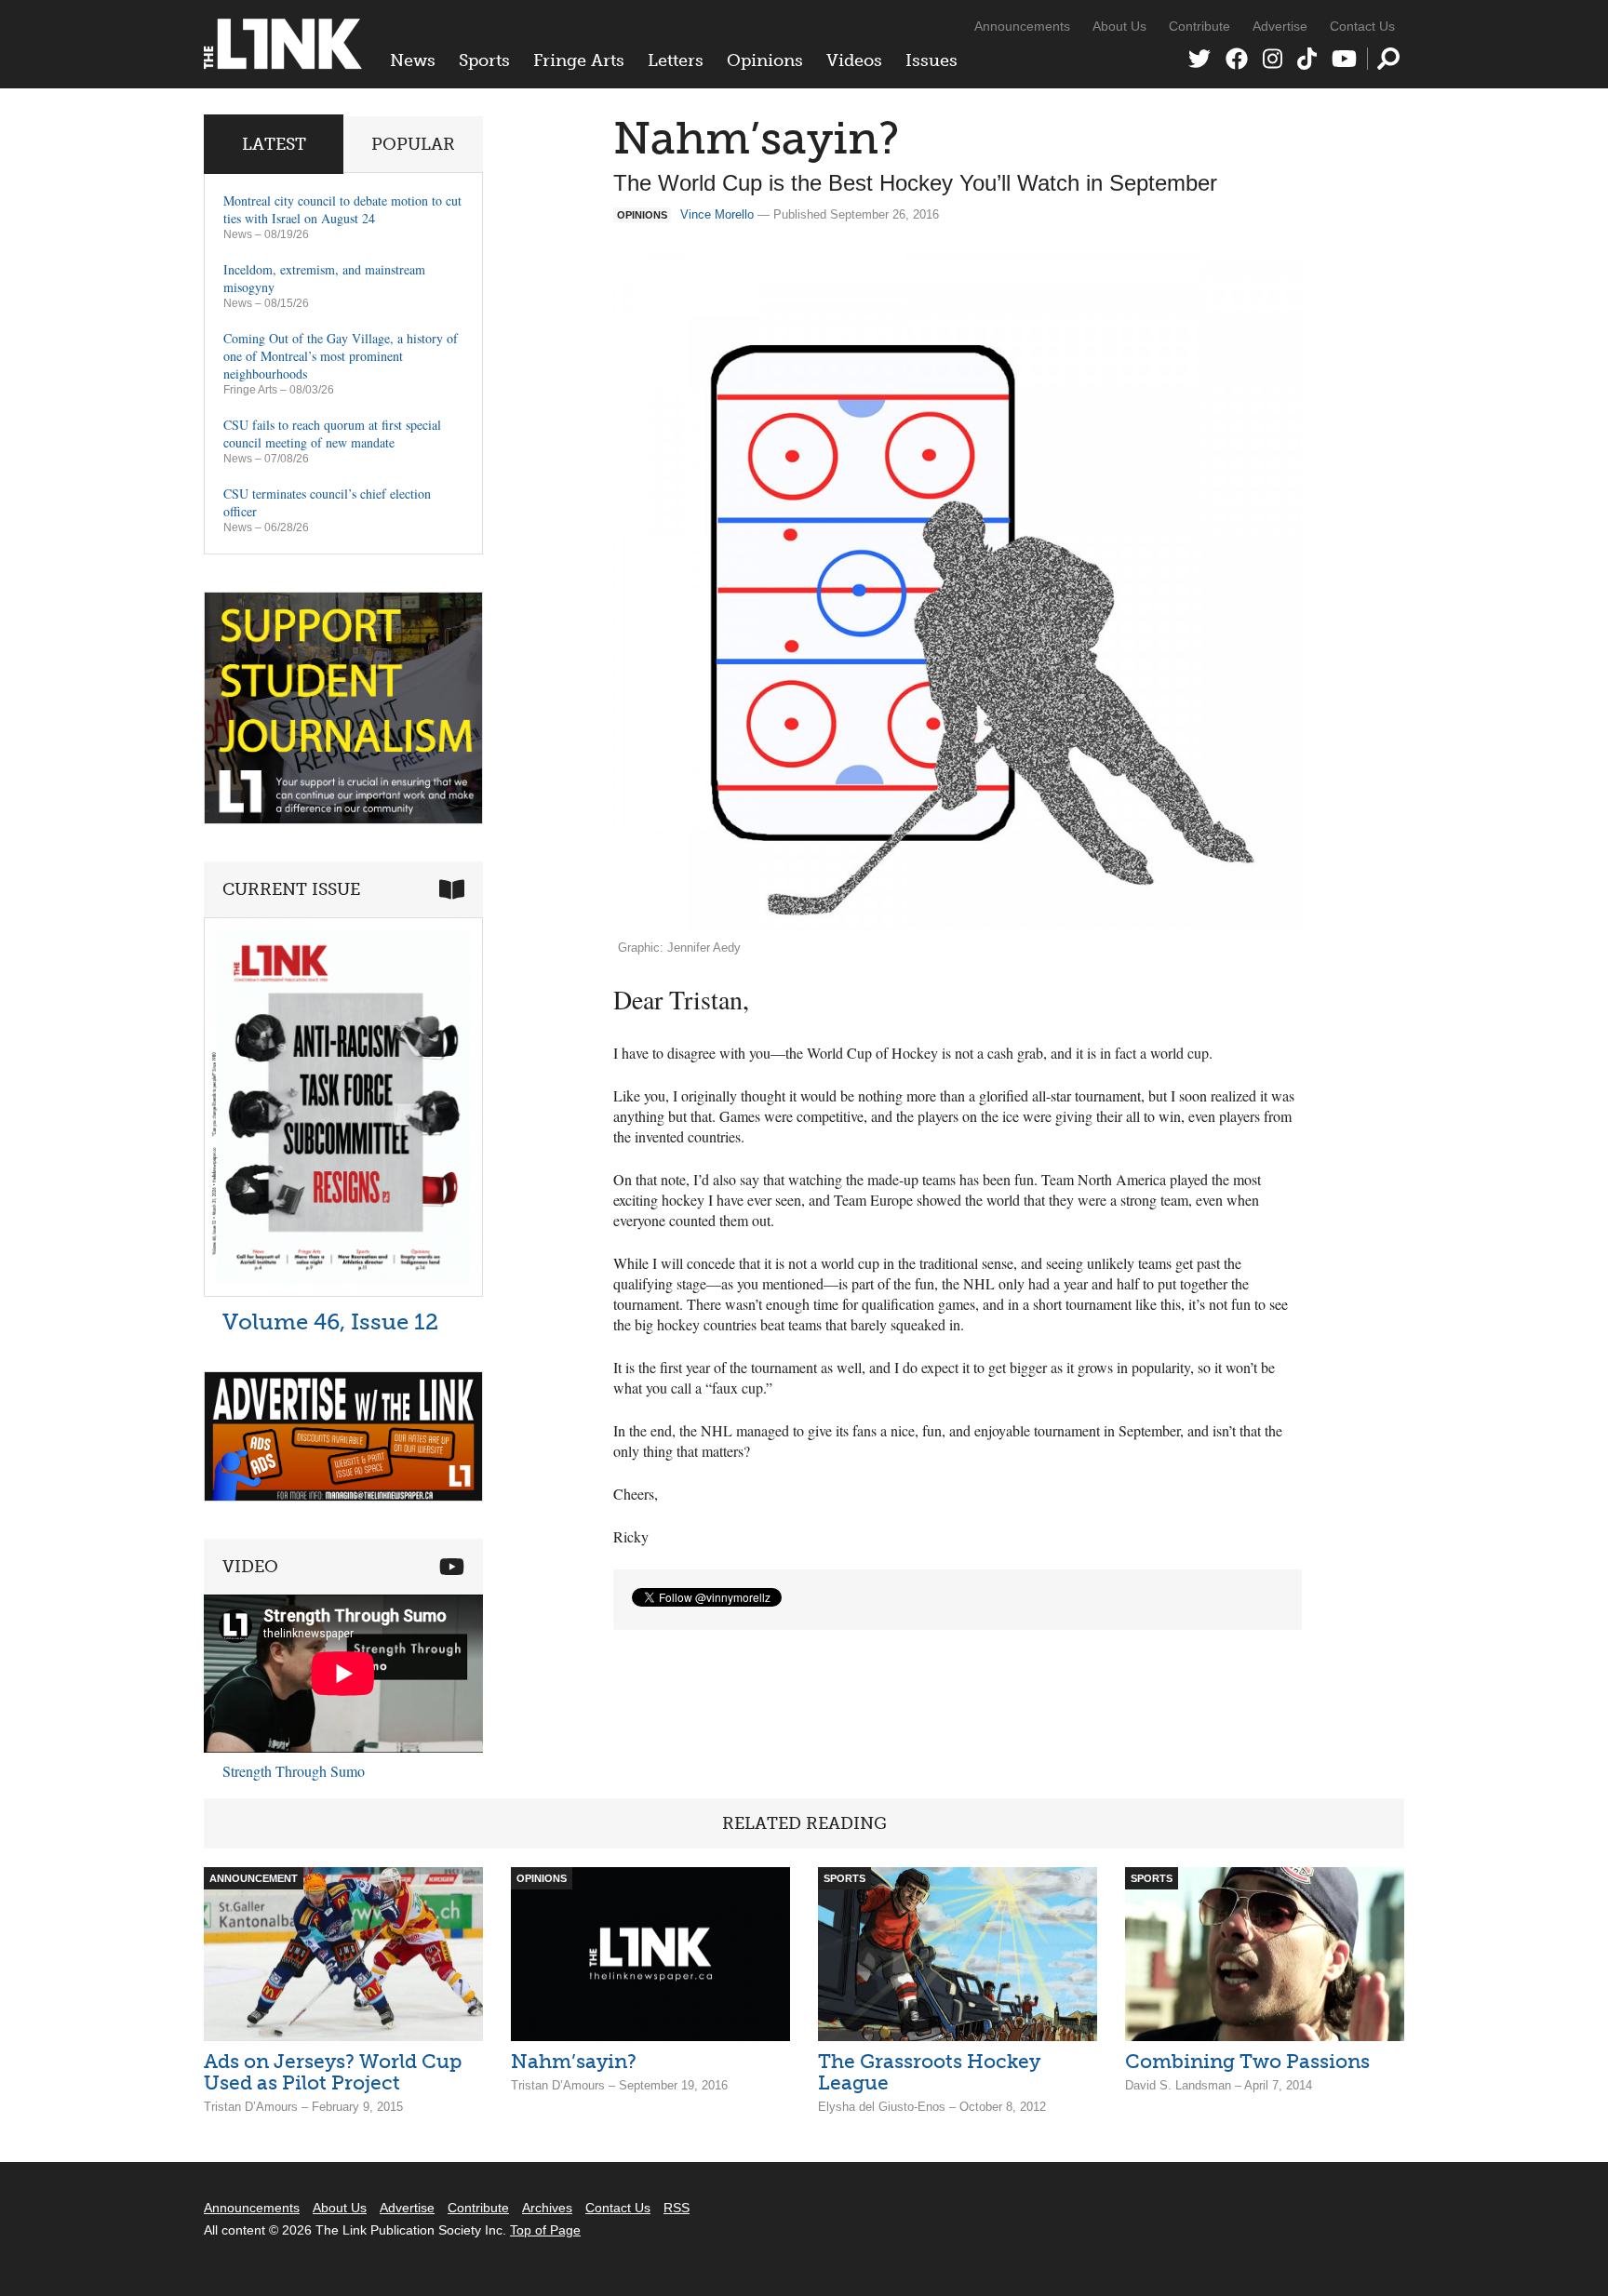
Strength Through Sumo (294, 1771)
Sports (484, 60)
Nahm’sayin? (574, 2061)
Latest (274, 144)
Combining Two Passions (1247, 2061)
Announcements (1022, 26)
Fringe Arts (579, 60)
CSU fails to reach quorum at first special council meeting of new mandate (332, 434)
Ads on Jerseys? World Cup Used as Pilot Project (333, 2072)
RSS (677, 2208)
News (413, 60)
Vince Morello (717, 214)
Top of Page (545, 2230)
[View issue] (343, 1292)
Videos (854, 60)
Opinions (765, 60)
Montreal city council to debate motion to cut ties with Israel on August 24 (342, 209)
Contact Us (1362, 26)
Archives (547, 2208)
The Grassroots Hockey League (929, 2072)
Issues (931, 60)
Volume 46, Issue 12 (330, 1322)
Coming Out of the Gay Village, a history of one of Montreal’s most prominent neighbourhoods (341, 356)
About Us (1119, 26)
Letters (676, 60)
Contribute (1199, 26)
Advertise (1280, 26)
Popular (413, 144)
